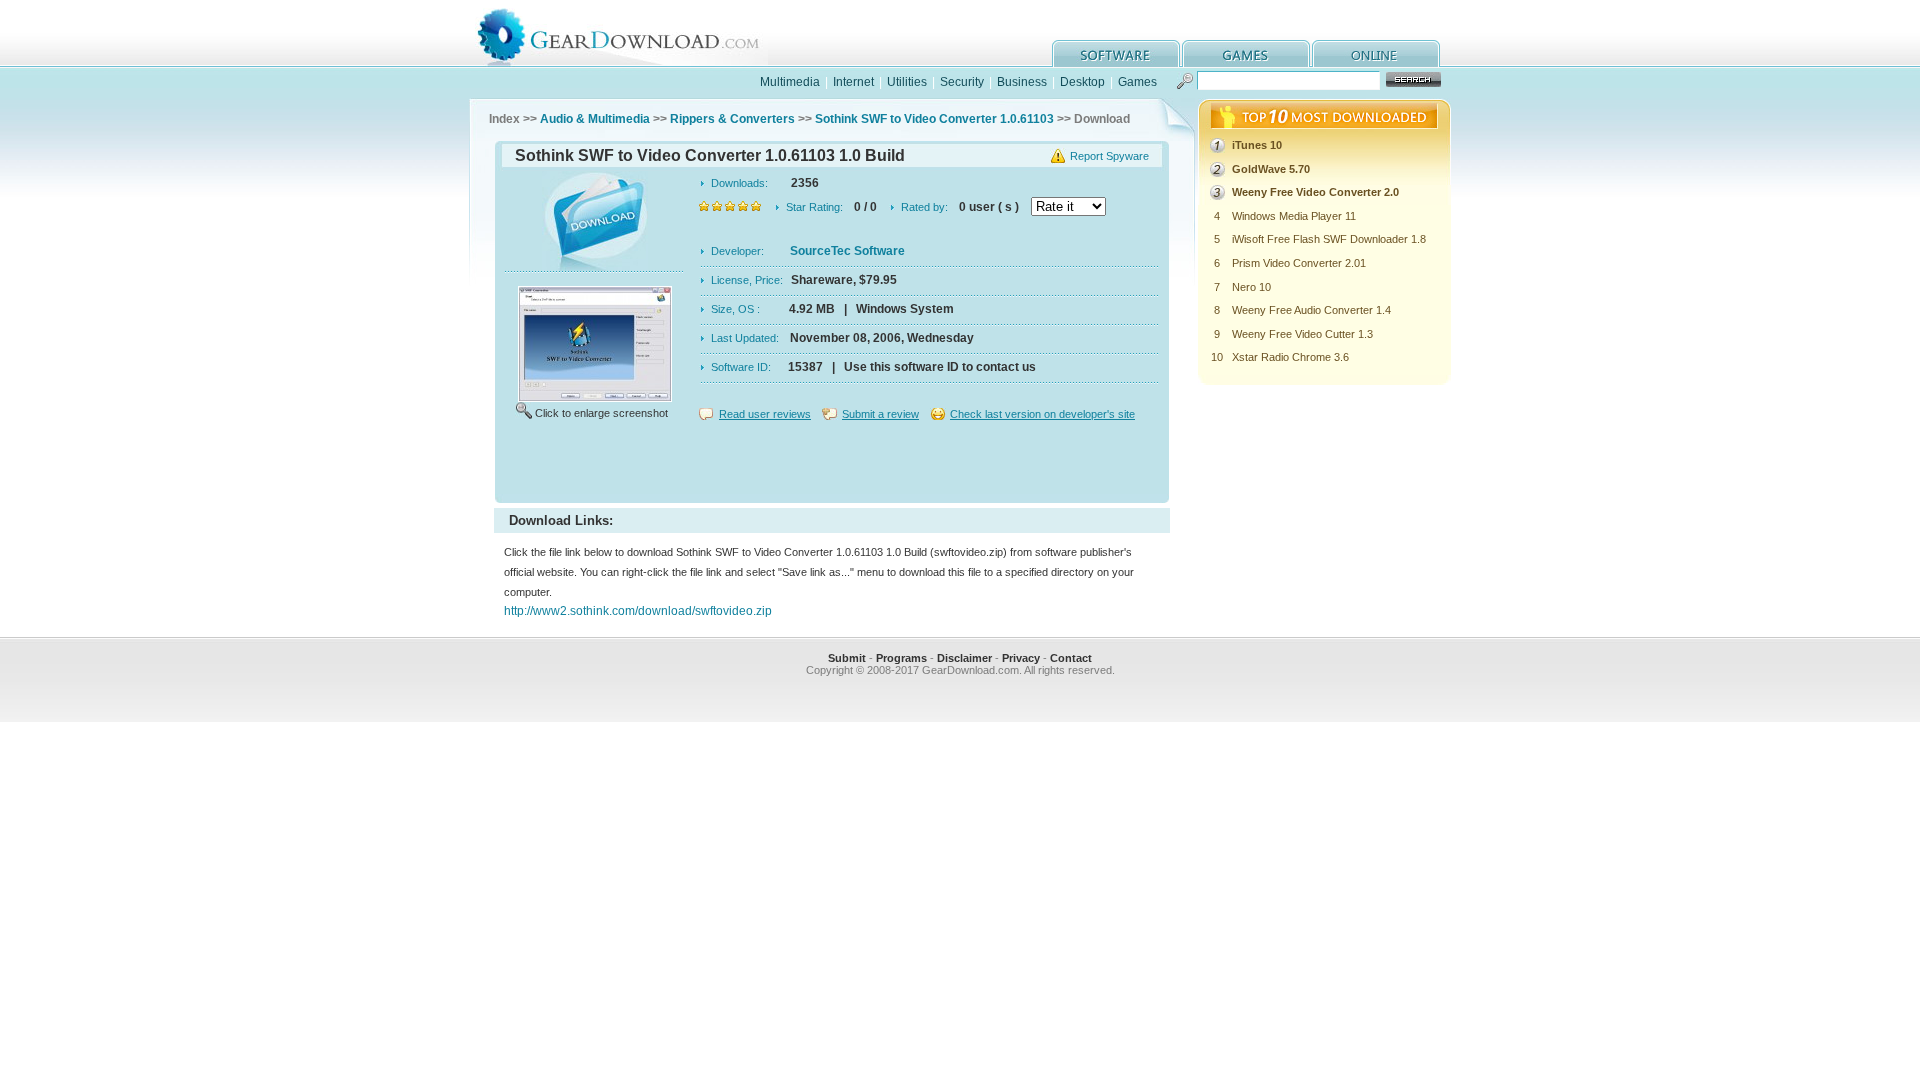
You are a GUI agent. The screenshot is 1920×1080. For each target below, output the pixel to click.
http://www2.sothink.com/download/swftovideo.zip (638, 611)
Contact (1071, 658)
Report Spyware (1109, 156)
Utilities (907, 82)
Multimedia (790, 82)
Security (962, 82)
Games (1137, 82)
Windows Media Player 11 (1294, 216)
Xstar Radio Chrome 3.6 (1290, 357)
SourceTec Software (847, 251)
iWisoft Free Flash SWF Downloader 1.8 (1329, 239)
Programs (901, 658)
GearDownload (633, 33)
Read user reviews (765, 414)
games (1246, 53)
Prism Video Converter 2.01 (1299, 263)
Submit (847, 658)
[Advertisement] (832, 464)
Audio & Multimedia (595, 119)
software (1116, 53)
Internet (853, 82)
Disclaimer (964, 658)
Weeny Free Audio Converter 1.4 (1311, 310)
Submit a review (880, 414)
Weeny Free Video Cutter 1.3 (1302, 334)
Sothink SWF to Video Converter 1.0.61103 (934, 119)
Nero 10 (1251, 287)
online (1376, 53)
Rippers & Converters (732, 119)
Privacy (1021, 658)
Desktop (1082, 82)
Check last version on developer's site (1042, 414)
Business (1022, 82)
